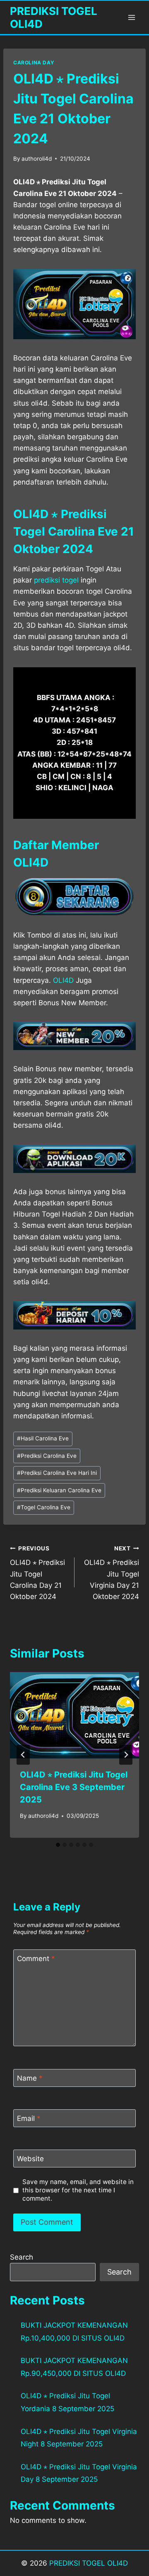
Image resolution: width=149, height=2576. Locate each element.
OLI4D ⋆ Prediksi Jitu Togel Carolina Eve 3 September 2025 (74, 1787)
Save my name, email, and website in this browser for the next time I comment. (78, 2190)
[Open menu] (131, 17)
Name (30, 2078)
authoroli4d (37, 159)
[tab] (58, 1845)
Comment (36, 1959)
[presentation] (74, 1715)
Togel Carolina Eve (44, 1507)
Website (30, 2159)
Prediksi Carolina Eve (47, 1456)
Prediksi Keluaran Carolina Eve (59, 1490)
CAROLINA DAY (34, 62)
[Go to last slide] (23, 1755)
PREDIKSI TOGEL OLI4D (89, 2563)
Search (22, 2257)
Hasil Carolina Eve (43, 1438)
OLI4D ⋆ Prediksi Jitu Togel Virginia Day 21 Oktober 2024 (112, 1573)
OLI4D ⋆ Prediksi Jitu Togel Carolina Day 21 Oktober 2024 (37, 1573)
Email (29, 2118)
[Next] (126, 1755)
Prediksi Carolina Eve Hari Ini (57, 1473)
